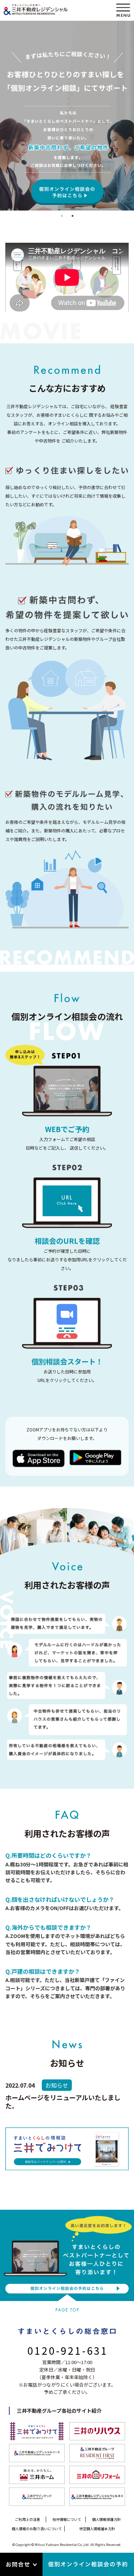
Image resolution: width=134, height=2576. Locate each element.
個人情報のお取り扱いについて (37, 2529)
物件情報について (67, 2519)
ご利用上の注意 (28, 2519)
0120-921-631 (68, 2350)
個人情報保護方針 (106, 2519)
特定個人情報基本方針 (97, 2529)
